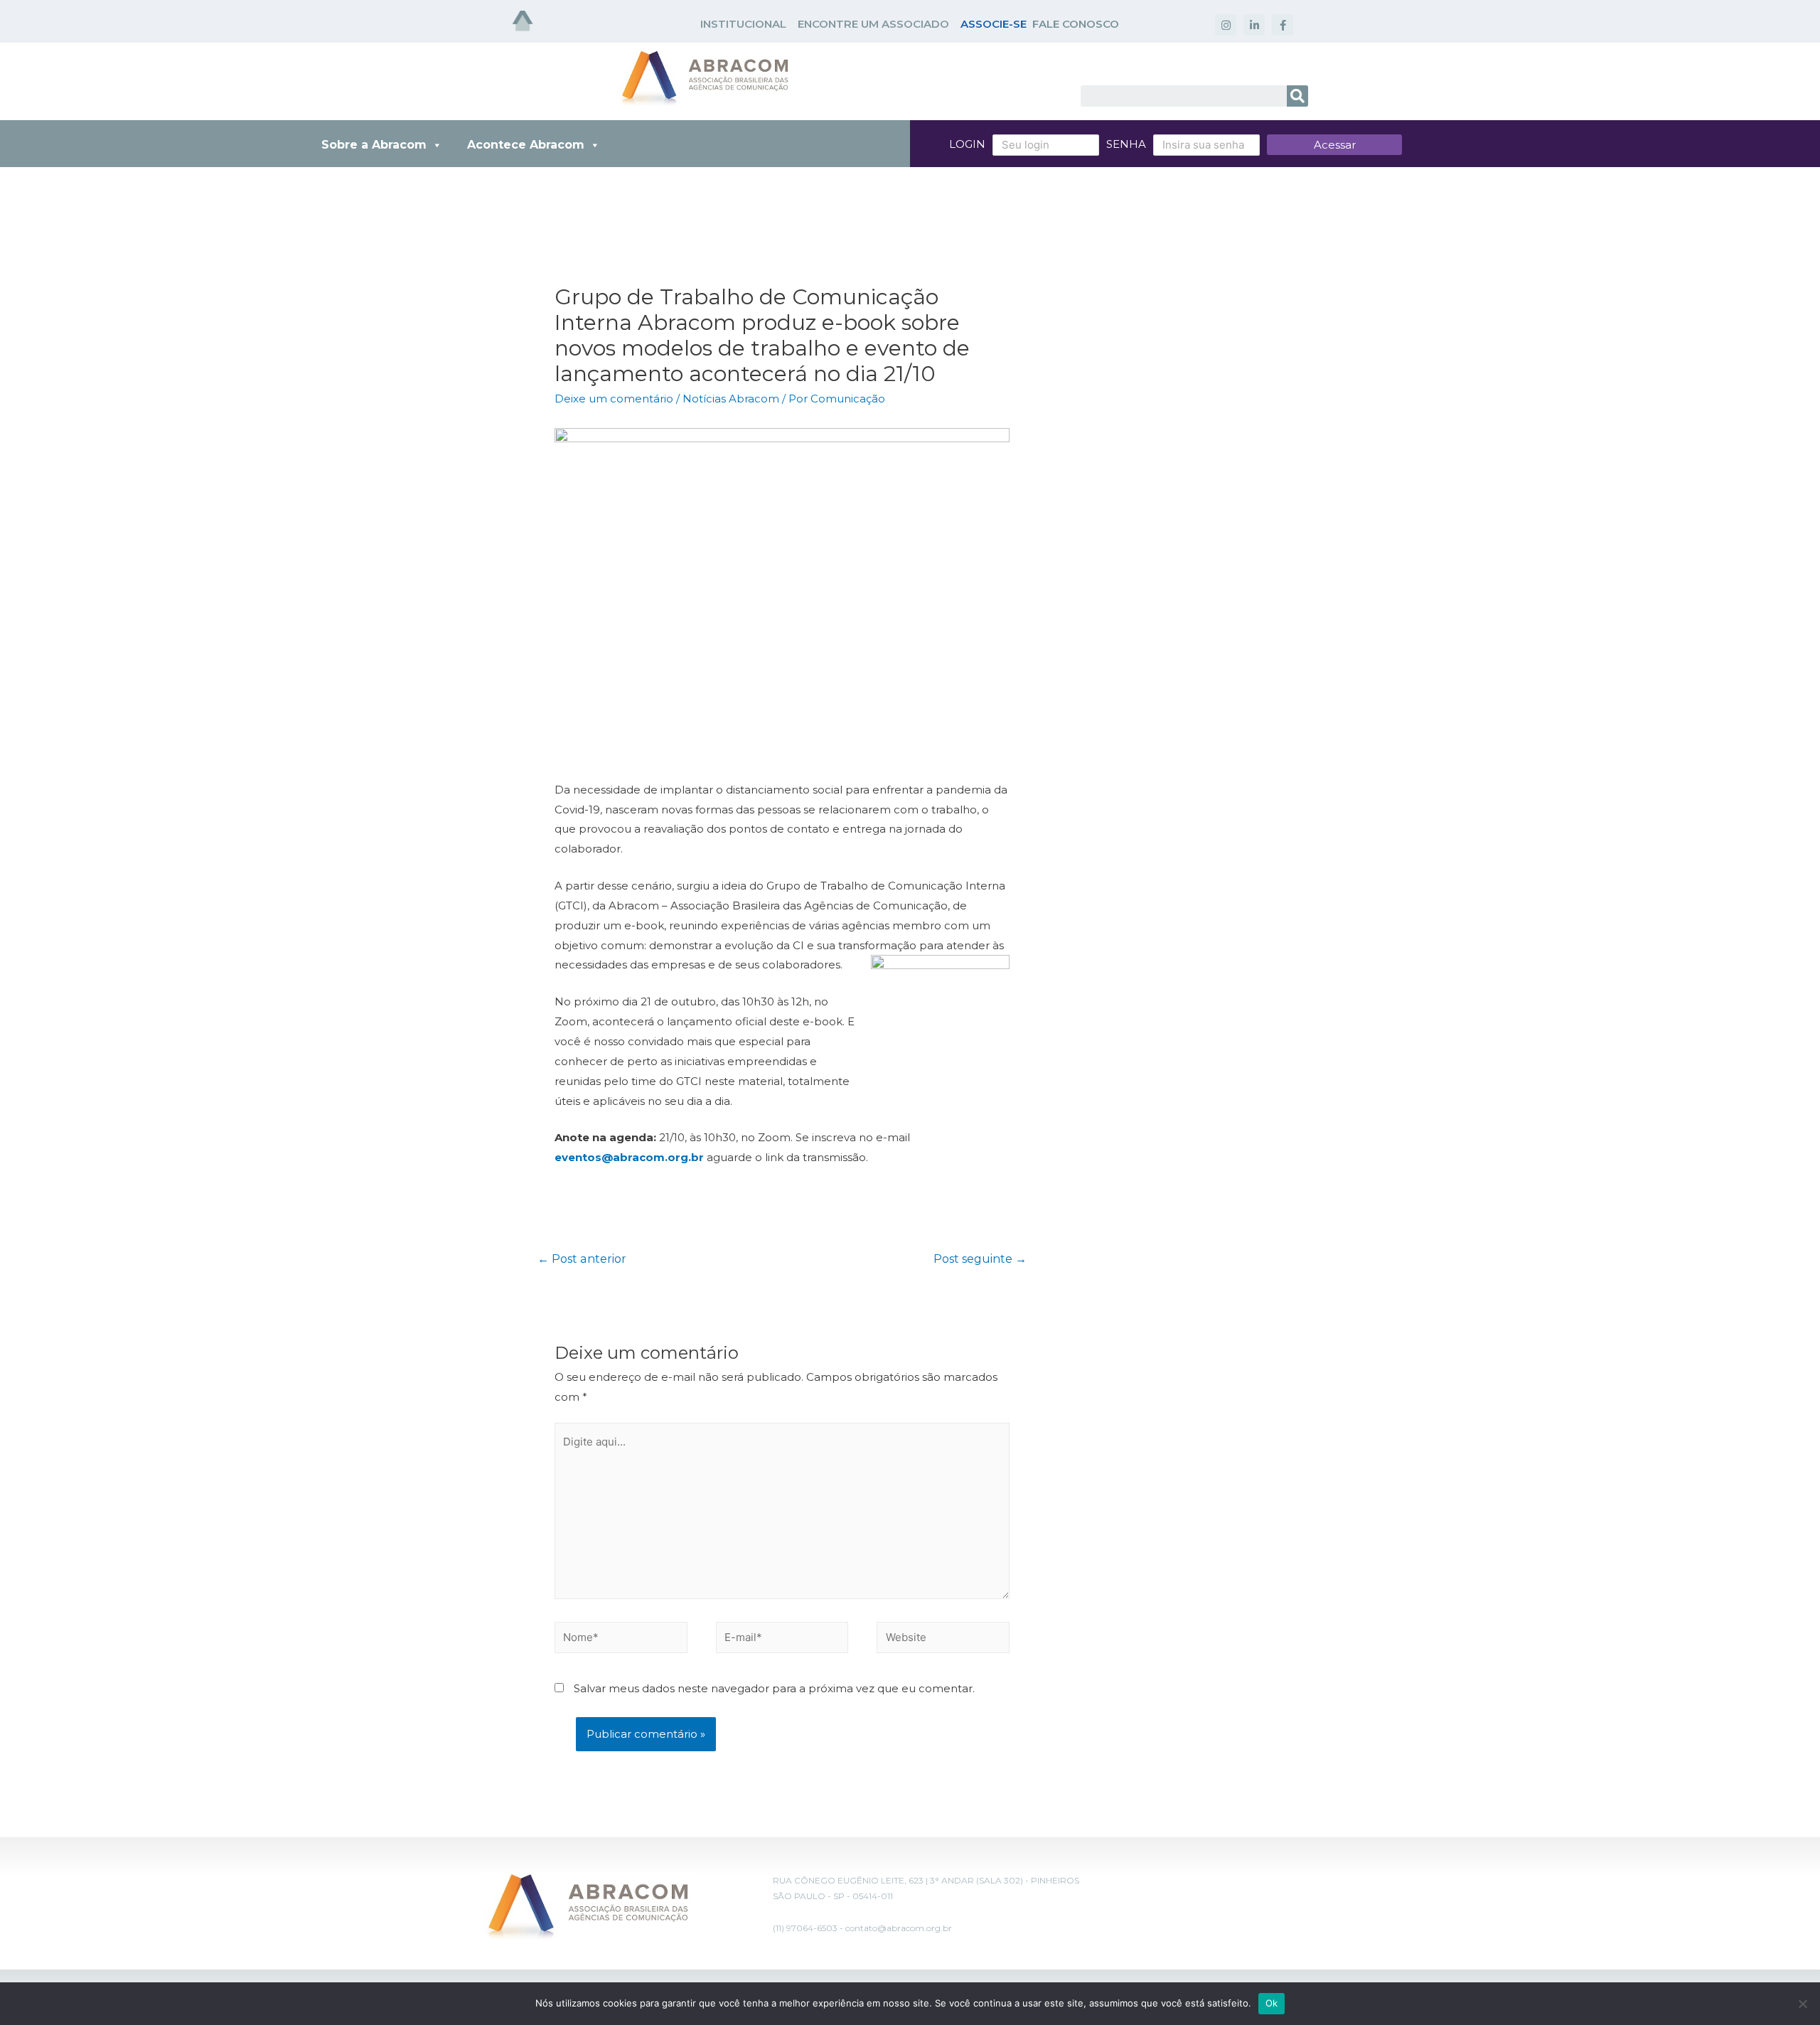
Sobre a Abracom (374, 145)
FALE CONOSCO (1076, 24)
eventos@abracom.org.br (629, 1157)
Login (967, 144)
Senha (1126, 144)
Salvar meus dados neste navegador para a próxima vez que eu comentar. (774, 1688)
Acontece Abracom (526, 145)
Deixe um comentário (614, 399)
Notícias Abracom (731, 399)
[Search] (1297, 96)
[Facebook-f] (1283, 25)
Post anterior (582, 1259)
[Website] (943, 1640)
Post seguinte (980, 1259)
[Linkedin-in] (1254, 25)
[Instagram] (1226, 25)
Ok (1272, 2003)
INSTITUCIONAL (743, 24)
